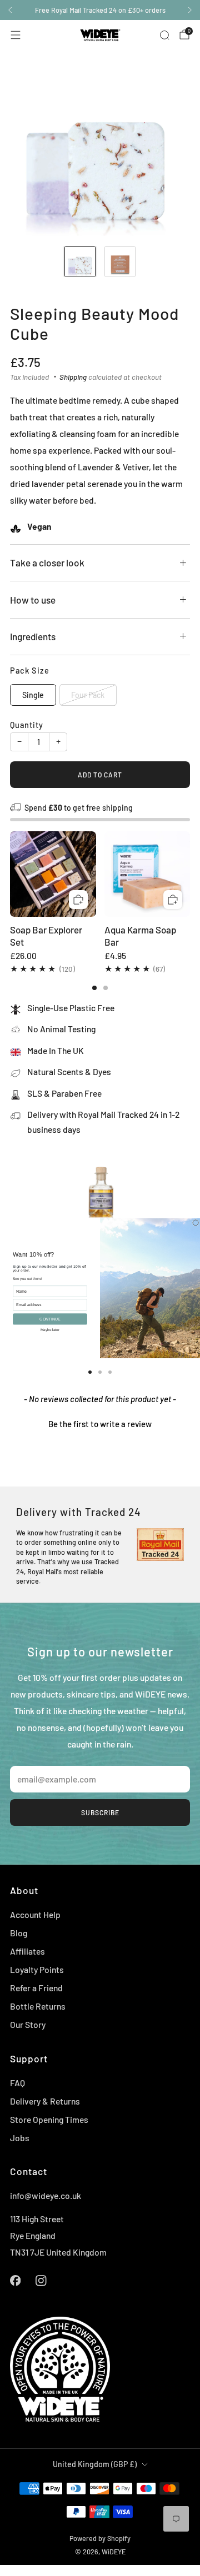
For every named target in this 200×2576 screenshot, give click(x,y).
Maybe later (50, 1329)
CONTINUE (50, 1319)
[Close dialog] (196, 1222)
